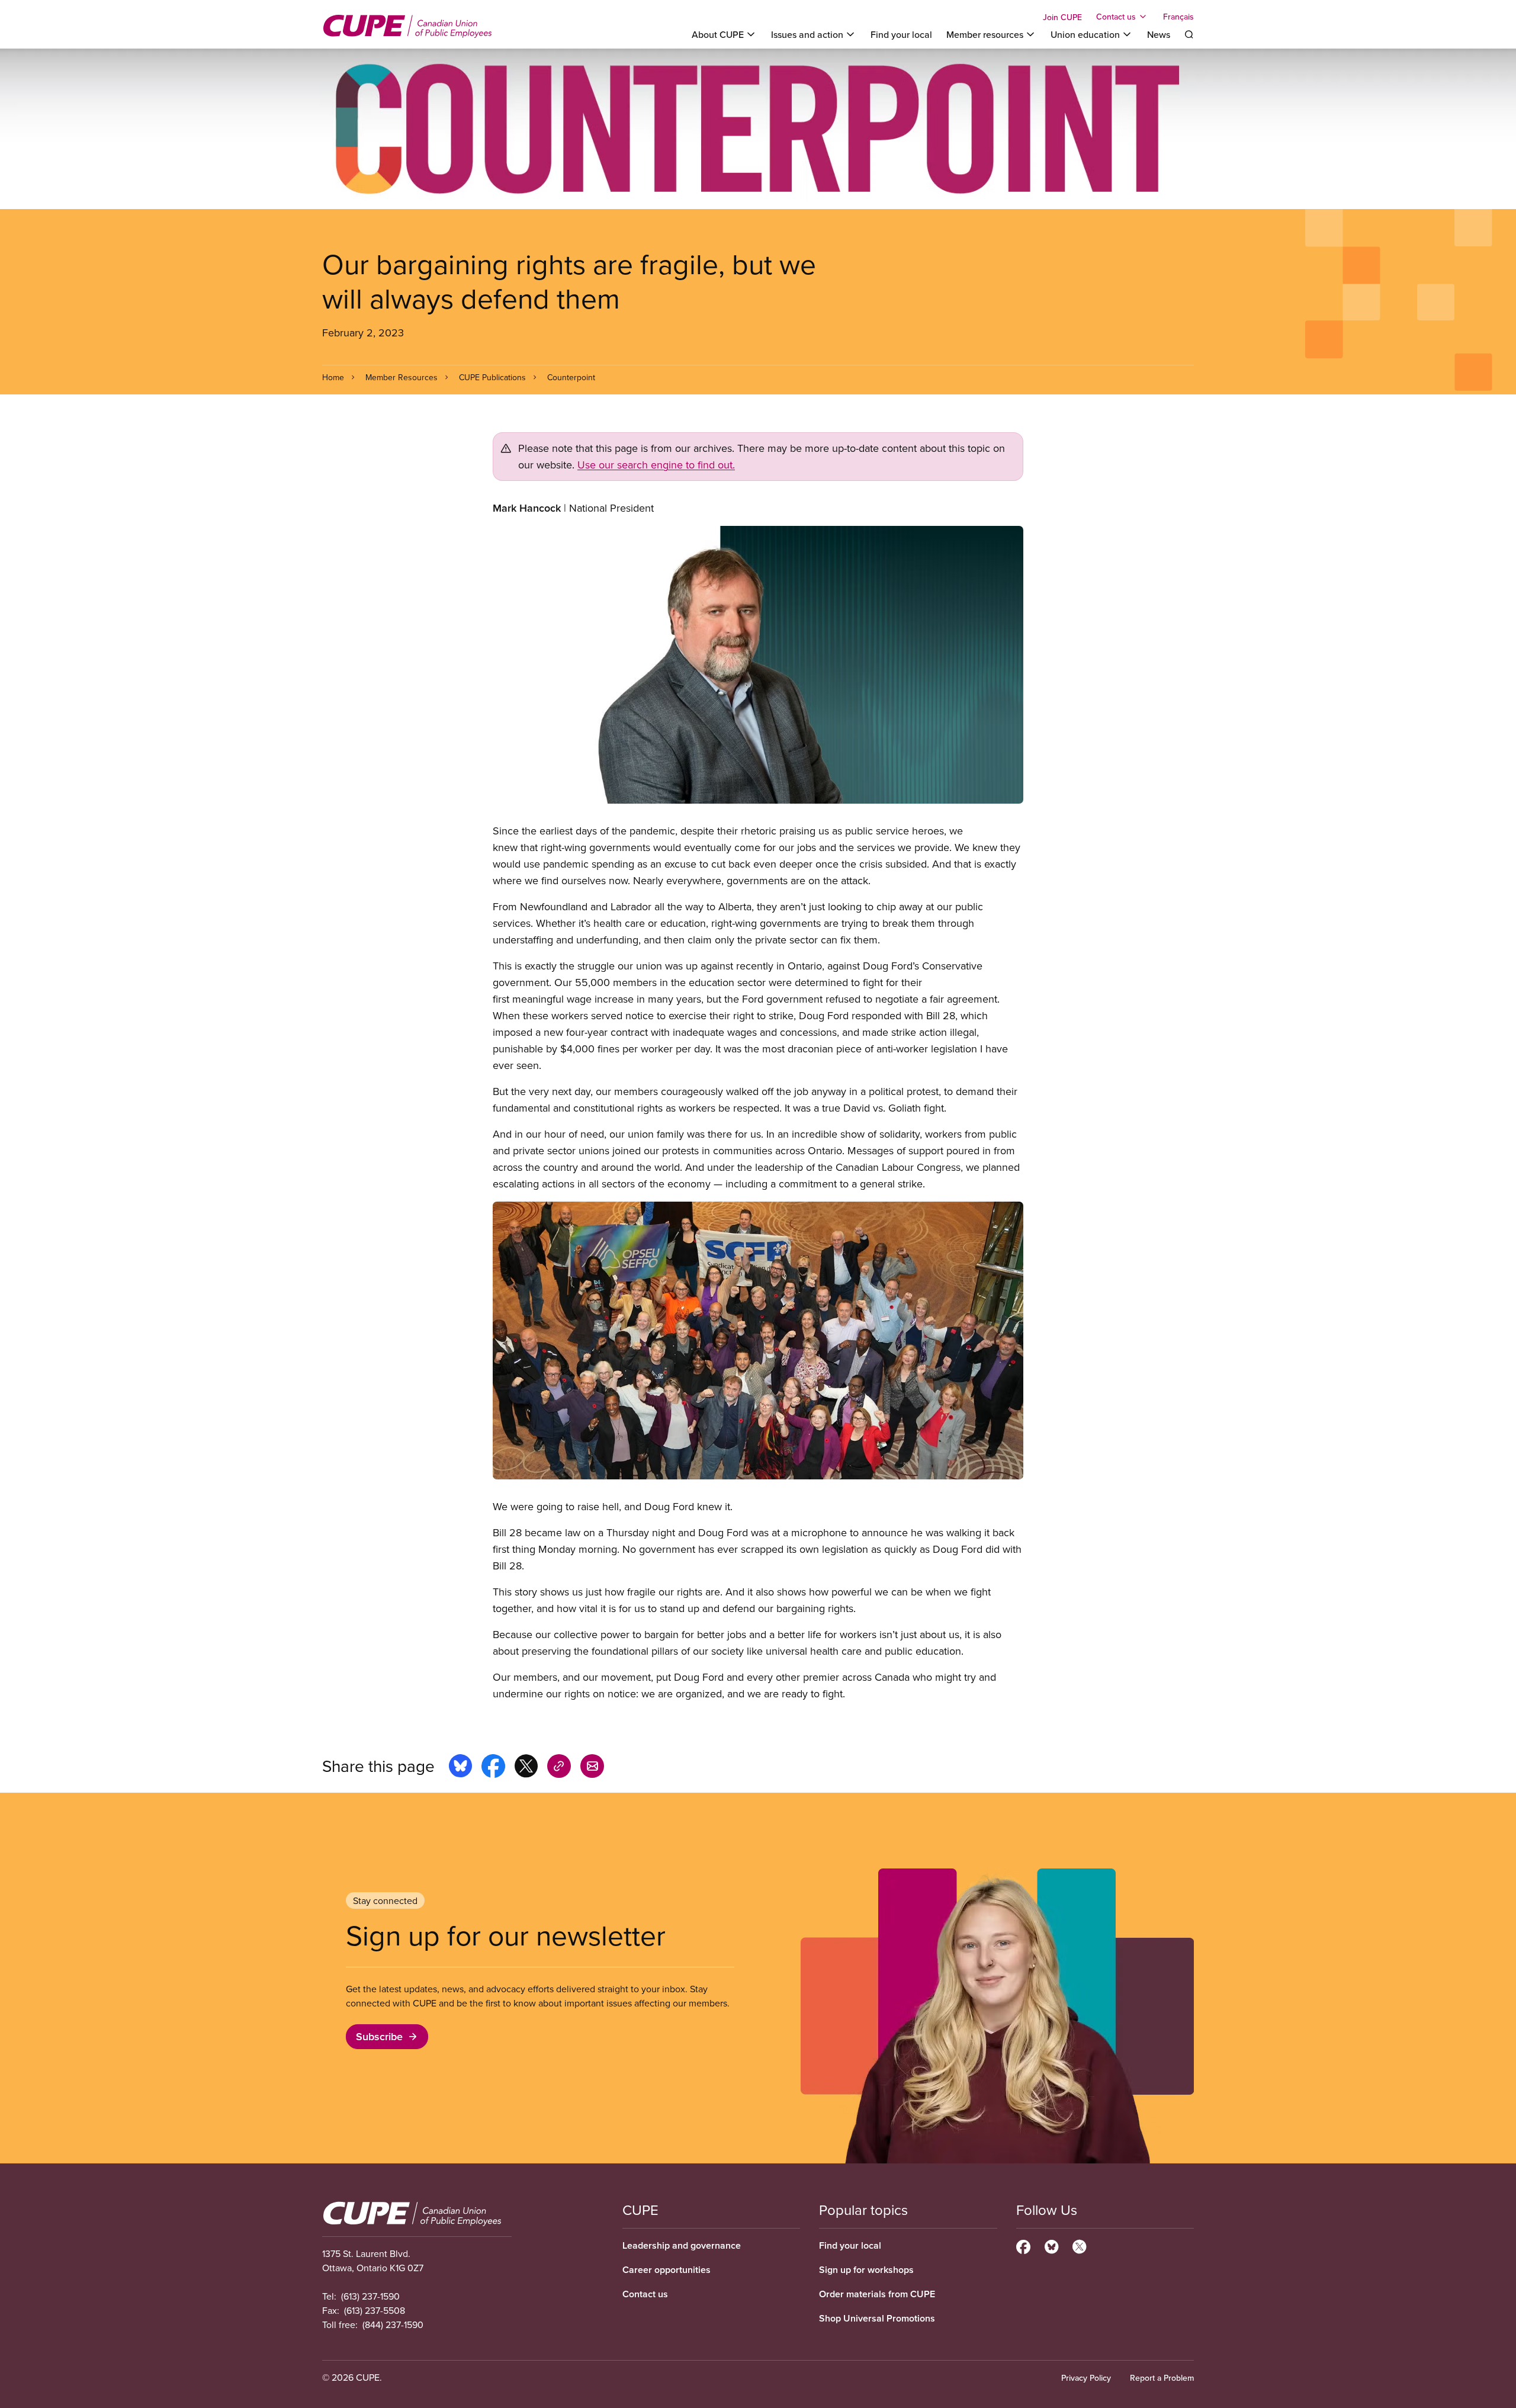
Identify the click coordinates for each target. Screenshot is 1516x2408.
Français (1178, 17)
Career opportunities (667, 2270)
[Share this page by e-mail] (592, 1768)
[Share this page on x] (526, 1768)
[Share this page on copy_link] (559, 1768)
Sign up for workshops (866, 2270)
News (1159, 34)
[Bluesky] (1051, 2245)
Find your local (901, 34)
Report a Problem (1162, 2378)
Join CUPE (1062, 17)
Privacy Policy (1086, 2378)
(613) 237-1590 (370, 2296)
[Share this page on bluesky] (460, 1768)
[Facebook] (1023, 2245)
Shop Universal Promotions (877, 2318)
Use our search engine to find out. (656, 465)
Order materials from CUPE (877, 2294)
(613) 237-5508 (375, 2310)
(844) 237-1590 (393, 2324)
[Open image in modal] (758, 665)
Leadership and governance (682, 2245)
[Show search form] (1189, 34)
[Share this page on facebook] (493, 1768)
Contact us (645, 2294)
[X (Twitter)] (1079, 2245)
